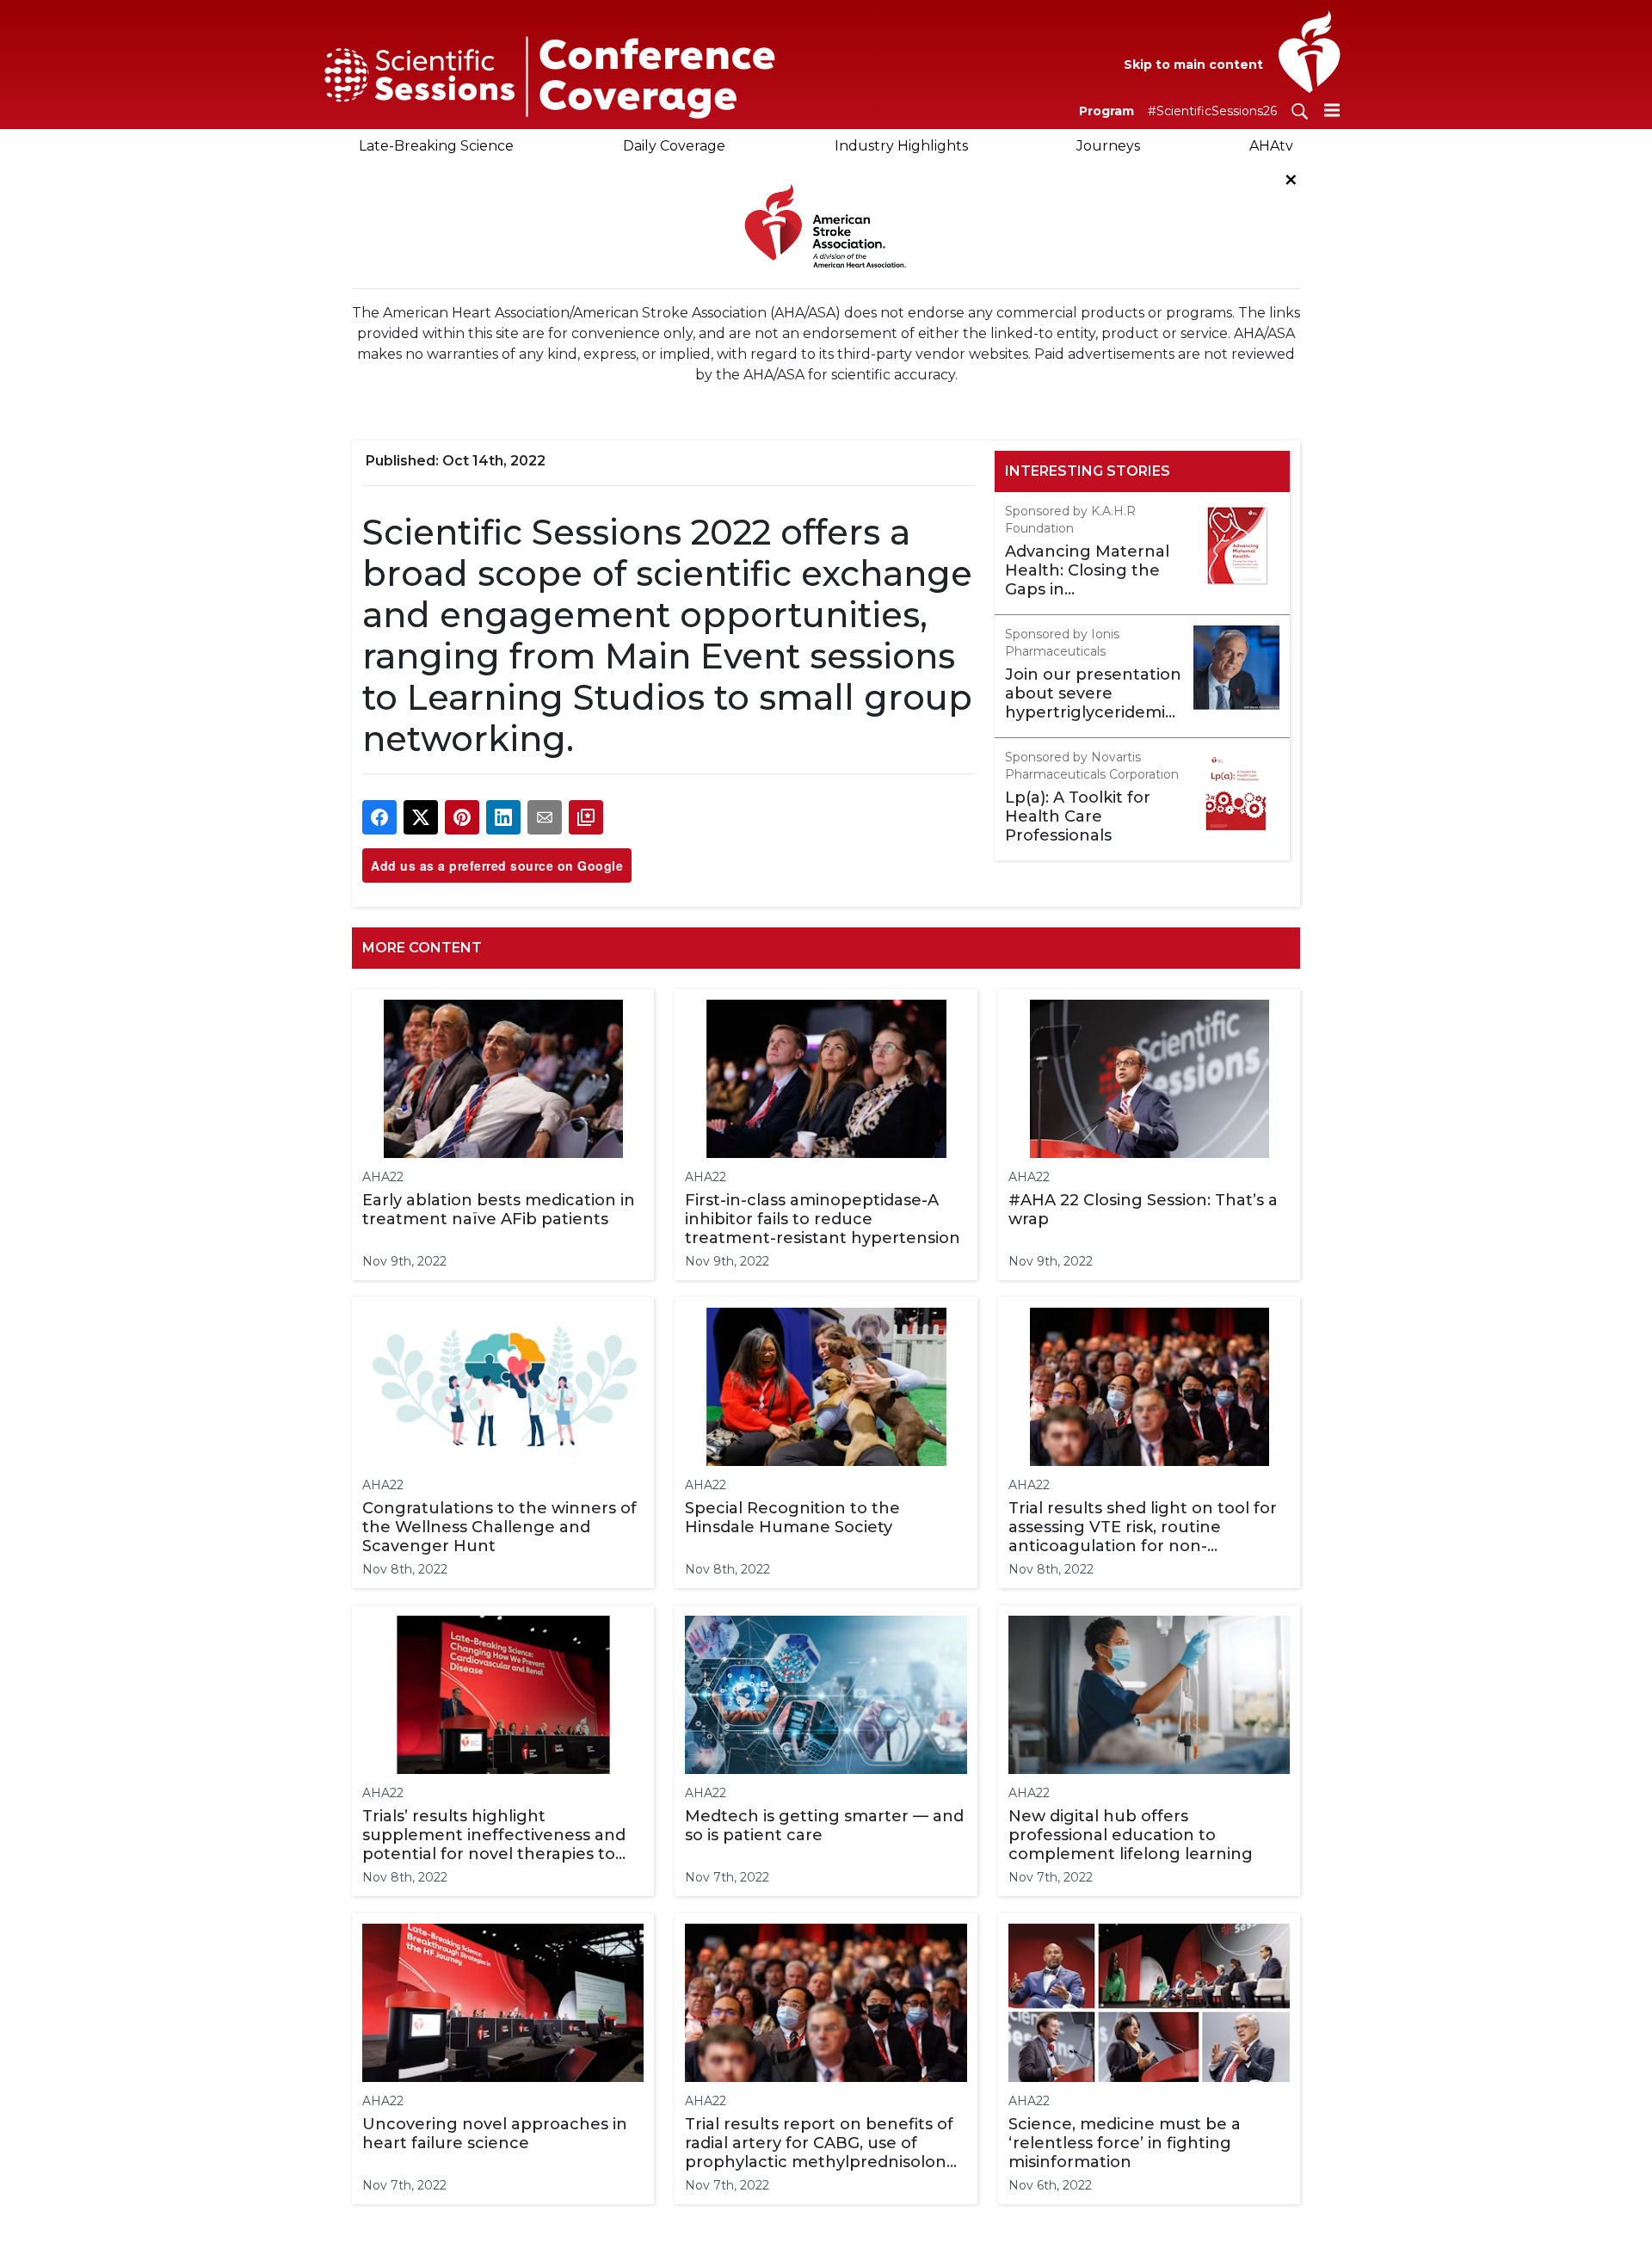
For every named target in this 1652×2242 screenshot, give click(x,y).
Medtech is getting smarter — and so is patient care (824, 1826)
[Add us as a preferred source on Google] (586, 817)
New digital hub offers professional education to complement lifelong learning (1131, 1835)
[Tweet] (421, 817)
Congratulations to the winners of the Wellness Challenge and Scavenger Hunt (499, 1527)
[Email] (545, 817)
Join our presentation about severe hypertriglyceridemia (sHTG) (1093, 693)
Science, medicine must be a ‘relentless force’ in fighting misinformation (1125, 2143)
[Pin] (462, 817)
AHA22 (383, 1177)
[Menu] (1332, 110)
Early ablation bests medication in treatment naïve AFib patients (499, 1210)
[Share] (379, 817)
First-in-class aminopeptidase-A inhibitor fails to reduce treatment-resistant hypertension (823, 1219)
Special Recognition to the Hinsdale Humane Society (792, 1518)
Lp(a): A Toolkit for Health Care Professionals (1078, 816)
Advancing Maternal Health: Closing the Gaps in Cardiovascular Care (1087, 570)
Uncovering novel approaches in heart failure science (495, 2134)
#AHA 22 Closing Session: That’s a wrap (1143, 1210)
